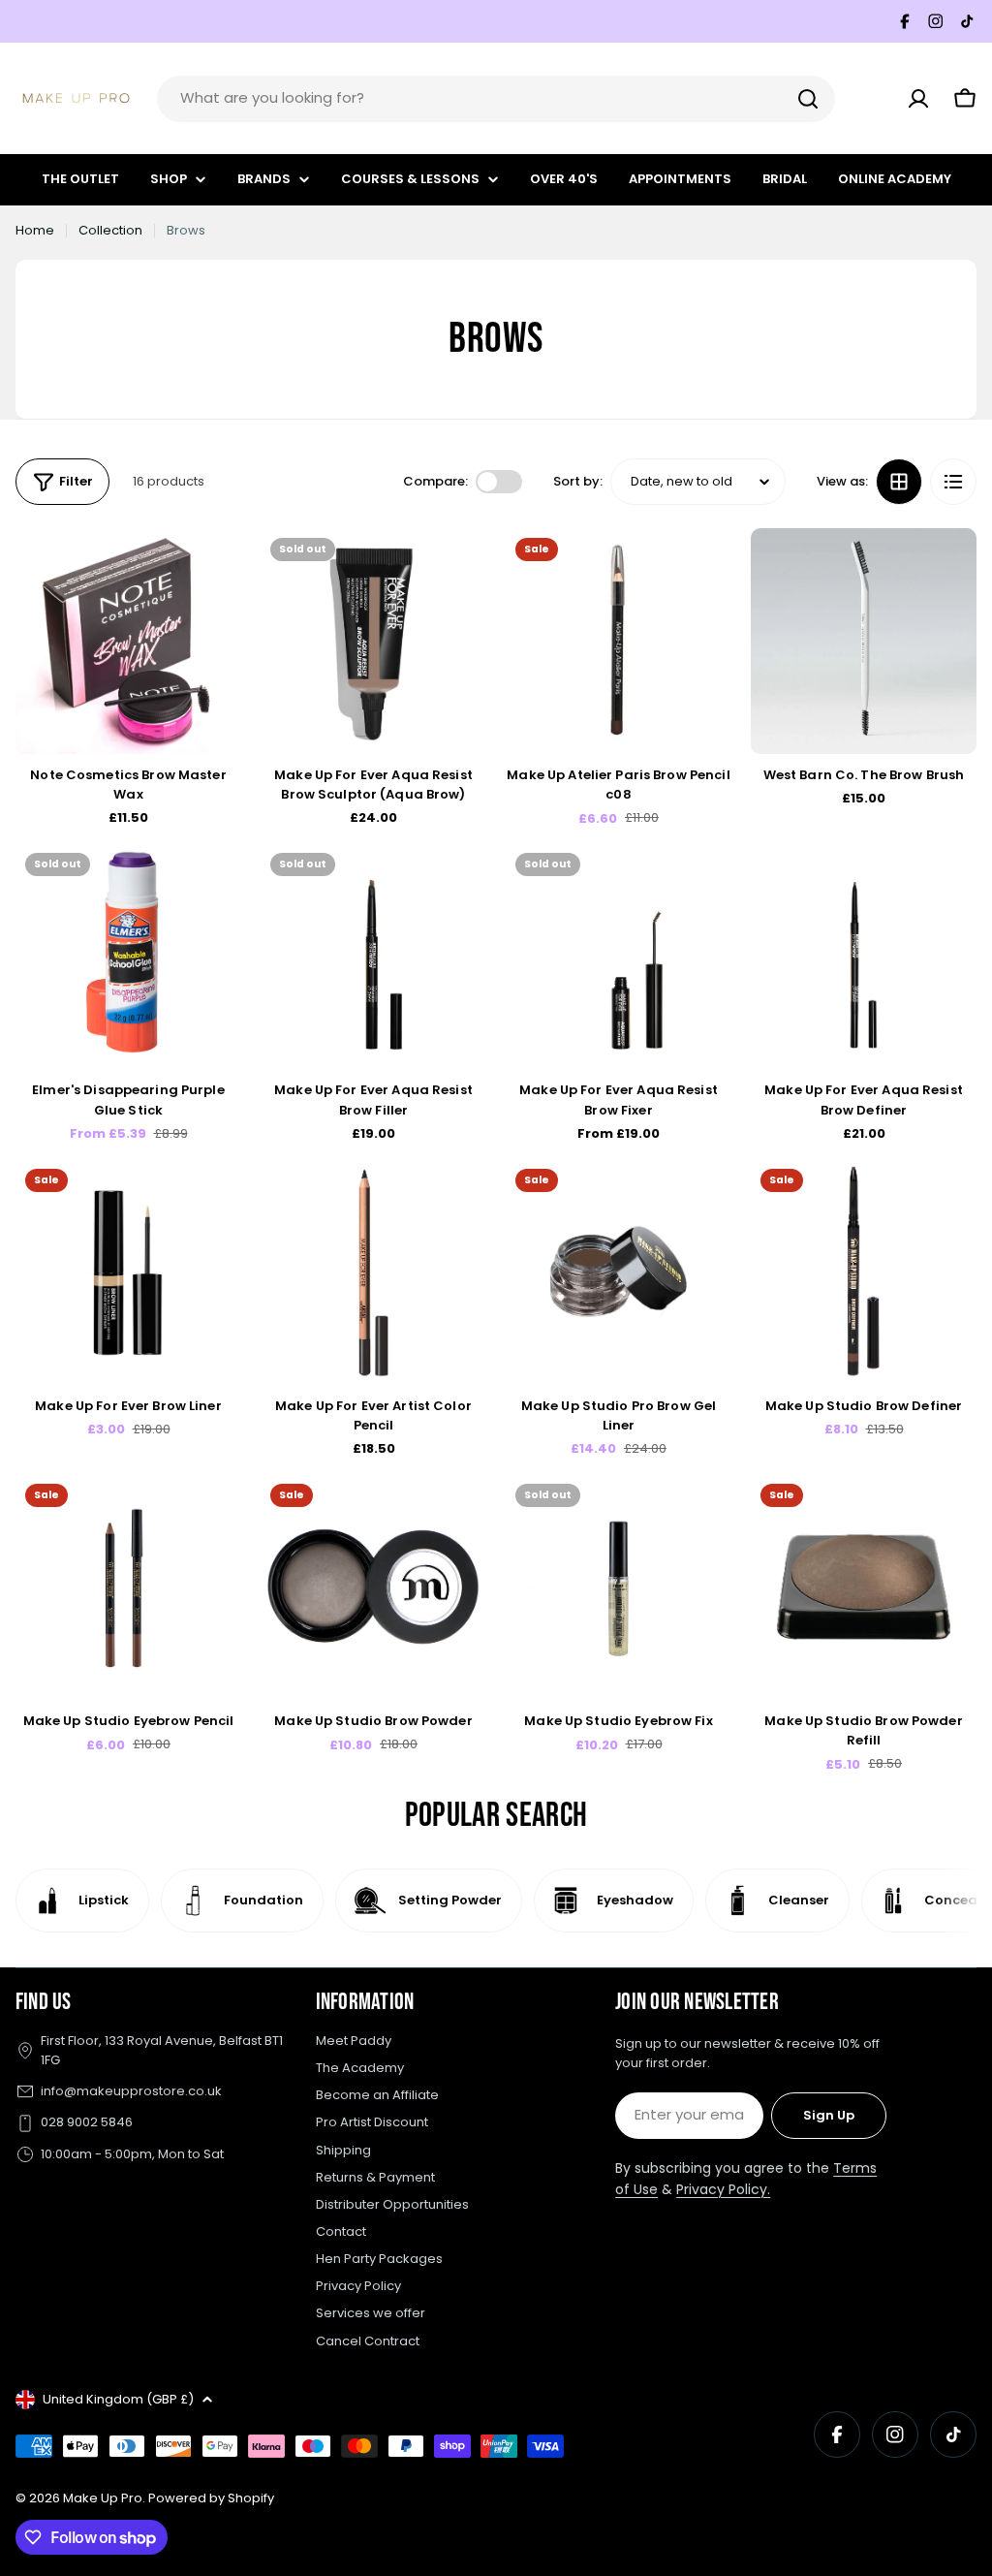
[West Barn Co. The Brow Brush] (864, 641)
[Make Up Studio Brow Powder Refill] (864, 1587)
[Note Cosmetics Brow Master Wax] (128, 641)
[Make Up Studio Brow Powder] (373, 1587)
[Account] (918, 99)
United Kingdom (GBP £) (118, 2399)
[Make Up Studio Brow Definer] (864, 1272)
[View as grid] (899, 482)
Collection (110, 230)
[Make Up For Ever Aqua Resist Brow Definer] (864, 956)
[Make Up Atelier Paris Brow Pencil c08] (619, 641)
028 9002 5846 (87, 2122)
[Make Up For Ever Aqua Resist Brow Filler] (373, 956)
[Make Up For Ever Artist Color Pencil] (373, 1272)
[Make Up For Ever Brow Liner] (128, 1272)
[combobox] (496, 99)
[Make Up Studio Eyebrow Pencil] (128, 1587)
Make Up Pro (103, 2498)
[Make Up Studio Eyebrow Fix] (619, 1587)
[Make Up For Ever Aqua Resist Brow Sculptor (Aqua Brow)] (373, 641)
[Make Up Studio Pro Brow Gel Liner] (619, 1272)
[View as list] (953, 482)
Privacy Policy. (723, 2189)
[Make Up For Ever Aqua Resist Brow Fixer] (619, 956)
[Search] (808, 99)
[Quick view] (213, 571)
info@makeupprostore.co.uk (131, 2091)
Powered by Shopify (211, 2498)
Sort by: (578, 481)
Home (35, 230)
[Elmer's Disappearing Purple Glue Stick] (128, 956)
